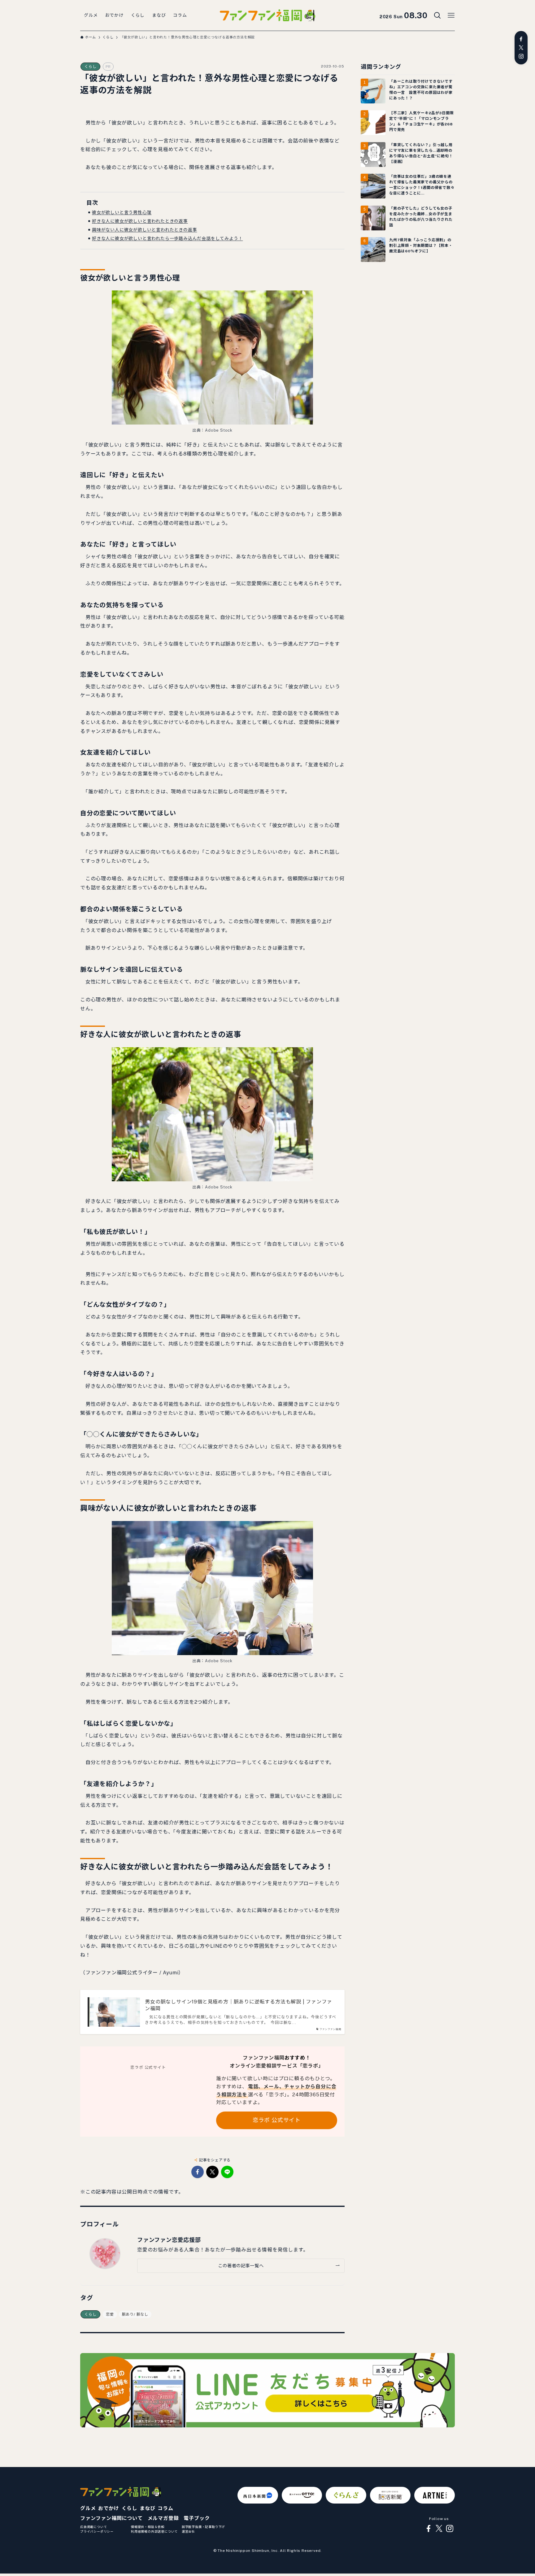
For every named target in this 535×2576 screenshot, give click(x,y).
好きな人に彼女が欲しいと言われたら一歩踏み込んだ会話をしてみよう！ (167, 238)
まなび (147, 2508)
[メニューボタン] (451, 15)
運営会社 (188, 2531)
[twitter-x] (521, 48)
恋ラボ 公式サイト (277, 2120)
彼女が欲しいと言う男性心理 (122, 212)
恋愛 (110, 2314)
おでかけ (109, 2508)
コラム (165, 2508)
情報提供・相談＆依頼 (148, 2527)
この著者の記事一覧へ (241, 2266)
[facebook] (521, 39)
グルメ (88, 2508)
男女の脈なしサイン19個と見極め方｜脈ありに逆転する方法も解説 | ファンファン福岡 (238, 2005)
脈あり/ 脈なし (135, 2314)
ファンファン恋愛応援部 (169, 2240)
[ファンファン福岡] (267, 15)
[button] (198, 2172)
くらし (90, 67)
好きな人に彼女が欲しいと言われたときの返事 (140, 221)
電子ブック (197, 2518)
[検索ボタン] (437, 15)
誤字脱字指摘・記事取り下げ (203, 2527)
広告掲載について (94, 2527)
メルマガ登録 (163, 2518)
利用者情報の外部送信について (154, 2531)
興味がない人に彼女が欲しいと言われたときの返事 (144, 230)
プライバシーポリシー (97, 2531)
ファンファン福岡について (111, 2518)
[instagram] (521, 56)
